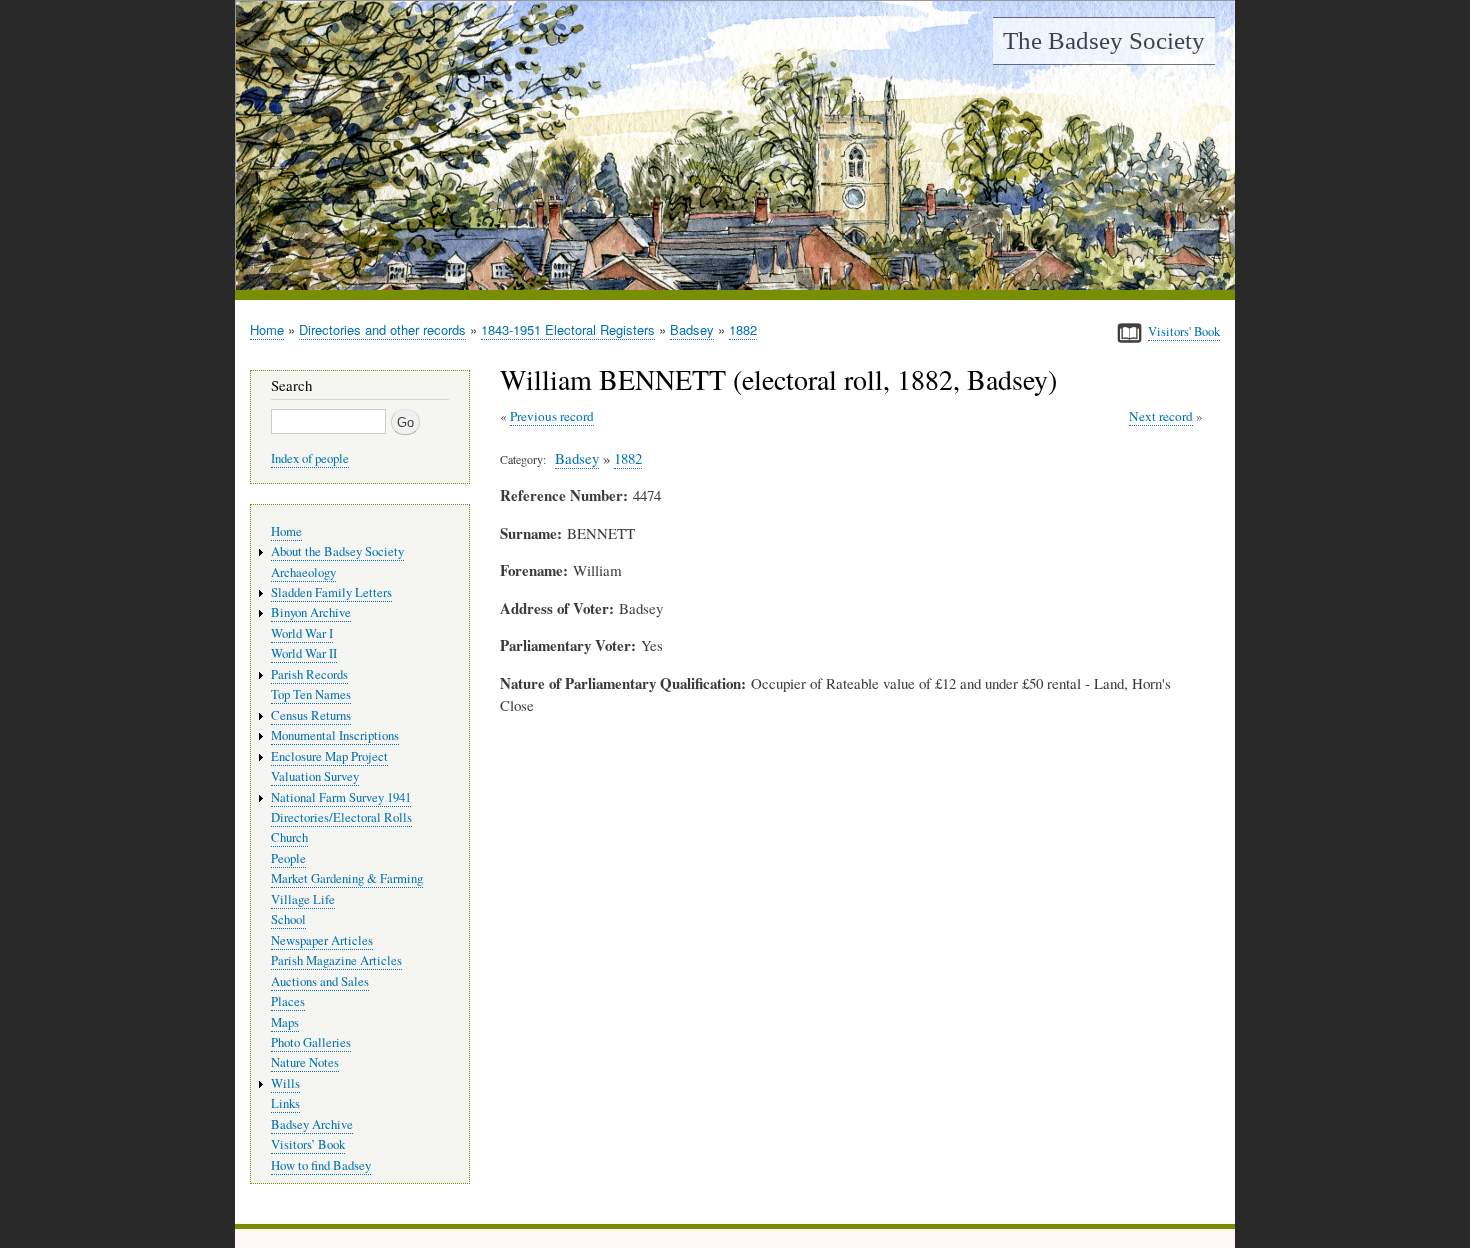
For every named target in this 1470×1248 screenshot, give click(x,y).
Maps (285, 1022)
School (288, 919)
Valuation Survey (315, 776)
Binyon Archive (311, 612)
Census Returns (311, 715)
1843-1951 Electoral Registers (568, 329)
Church (289, 837)
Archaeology (303, 572)
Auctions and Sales (320, 981)
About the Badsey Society (337, 551)
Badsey (692, 329)
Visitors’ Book (308, 1144)
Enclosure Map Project (329, 756)
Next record (1161, 416)
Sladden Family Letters (331, 592)
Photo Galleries (311, 1042)
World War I (302, 633)
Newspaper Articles (322, 940)
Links (285, 1103)
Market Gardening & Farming (347, 878)
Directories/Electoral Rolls (341, 817)
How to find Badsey (321, 1165)
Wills (285, 1083)
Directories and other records (382, 329)
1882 (743, 329)
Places (288, 1001)
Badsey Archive (312, 1124)
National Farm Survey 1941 (341, 797)
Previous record (552, 416)
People (288, 858)
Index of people (310, 458)
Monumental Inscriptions (335, 735)
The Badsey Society (1104, 40)
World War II (304, 653)
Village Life (303, 899)
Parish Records (309, 674)
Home (267, 329)
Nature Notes (305, 1062)
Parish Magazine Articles (336, 960)
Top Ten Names (311, 694)
